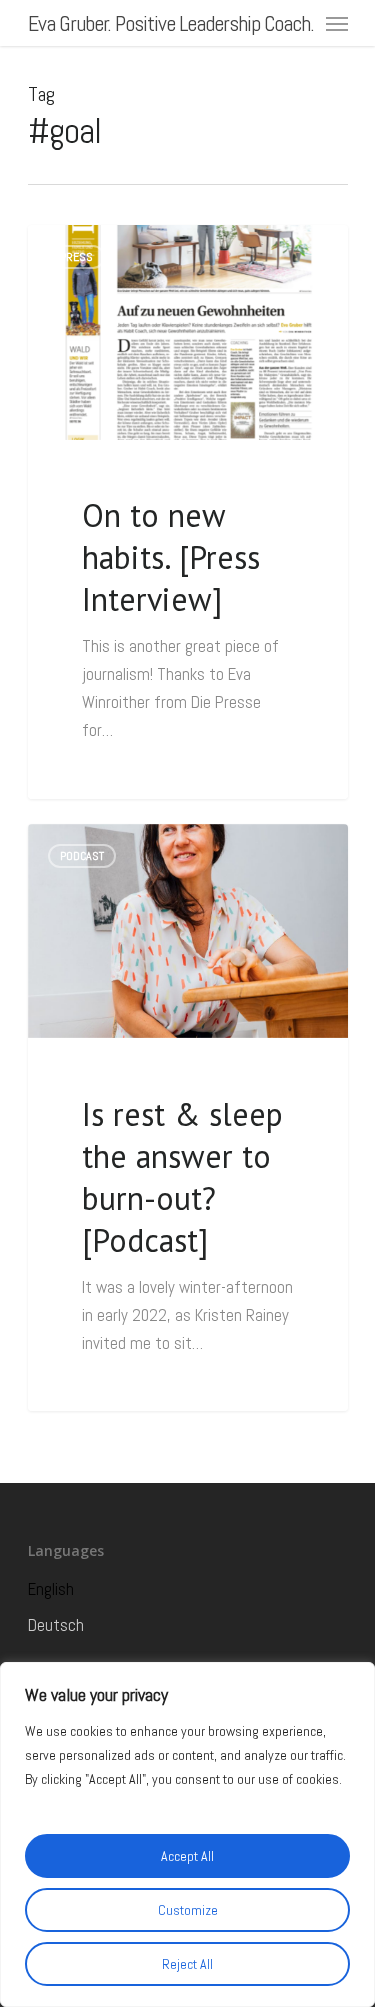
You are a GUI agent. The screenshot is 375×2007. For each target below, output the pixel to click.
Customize (188, 1910)
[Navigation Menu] (337, 23)
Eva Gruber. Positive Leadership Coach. (171, 23)
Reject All (187, 1964)
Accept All (187, 1856)
